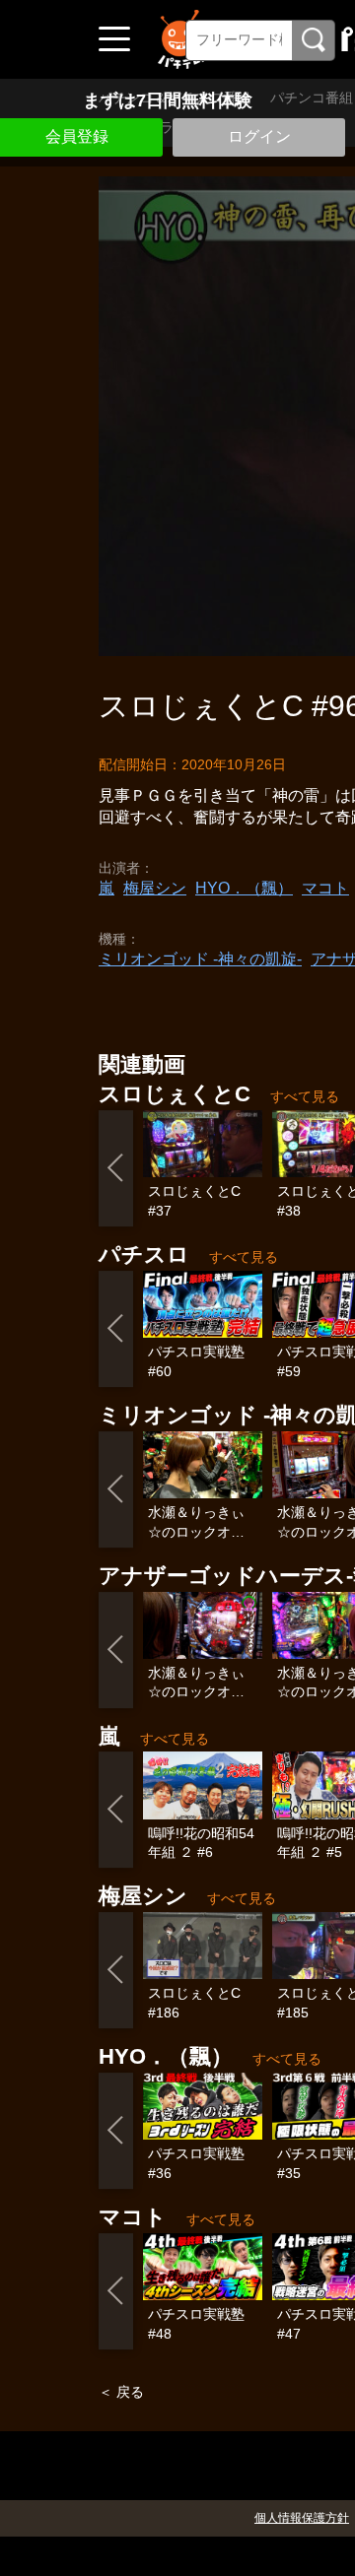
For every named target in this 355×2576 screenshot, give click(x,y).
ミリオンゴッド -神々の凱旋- (200, 959)
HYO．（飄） (244, 888)
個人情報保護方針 (302, 2518)
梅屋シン (155, 888)
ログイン (259, 136)
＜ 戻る (121, 2392)
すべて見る (305, 1096)
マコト (325, 888)
